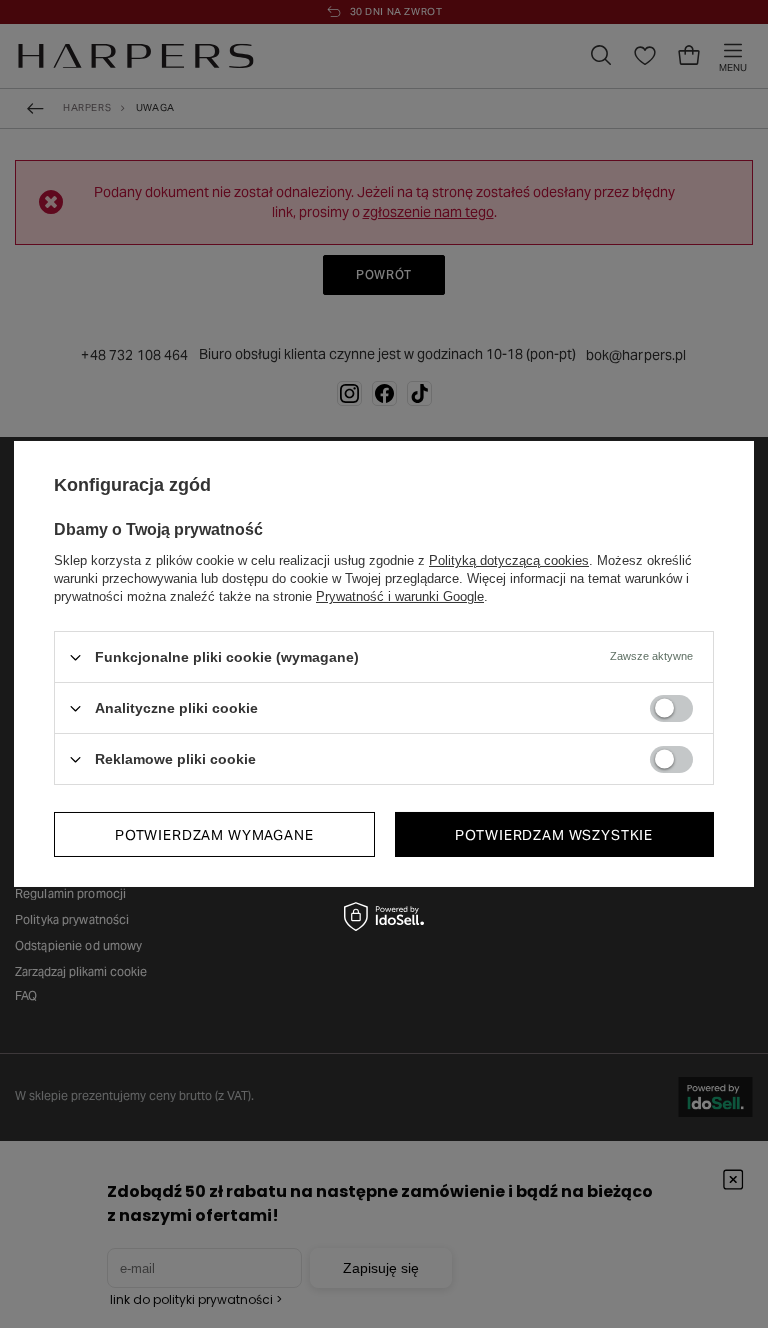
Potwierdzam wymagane (214, 834)
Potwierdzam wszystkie (554, 834)
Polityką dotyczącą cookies (509, 560)
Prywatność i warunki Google (400, 596)
